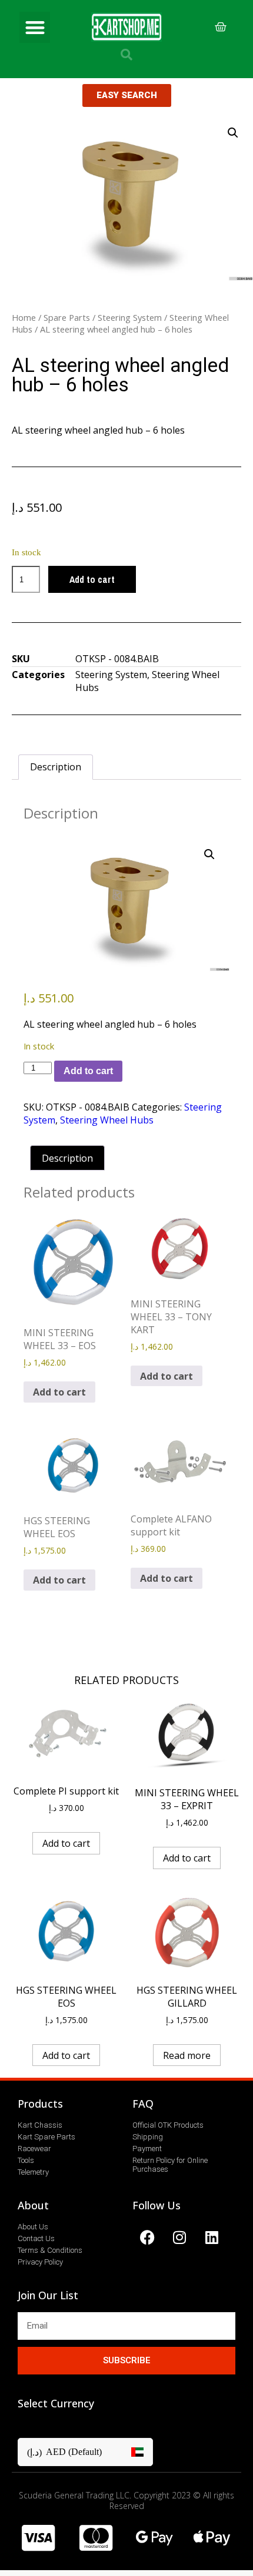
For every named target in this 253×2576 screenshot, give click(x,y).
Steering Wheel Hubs (107, 1120)
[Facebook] (147, 2237)
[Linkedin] (212, 2237)
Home (24, 317)
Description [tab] (56, 767)
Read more (187, 2055)
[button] (35, 27)
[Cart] (221, 27)
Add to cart (92, 579)
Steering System (130, 317)
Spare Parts (67, 317)
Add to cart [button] (59, 1392)
